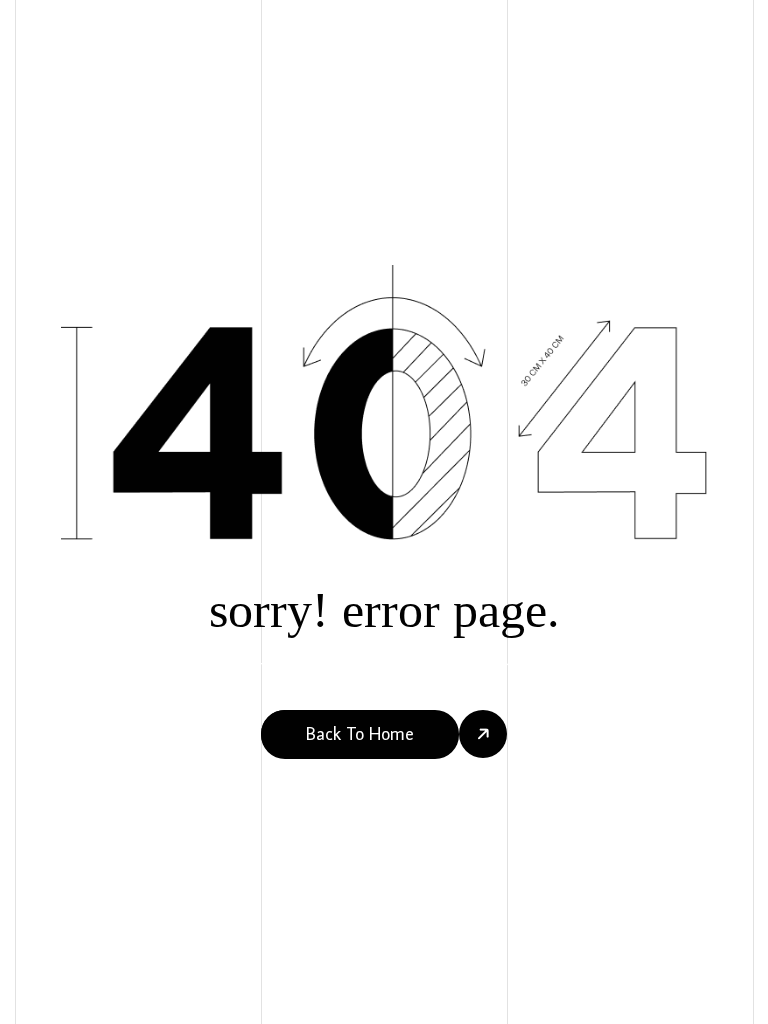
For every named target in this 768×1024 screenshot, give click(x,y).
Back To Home (360, 733)
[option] (54, 1005)
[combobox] (31, 1005)
